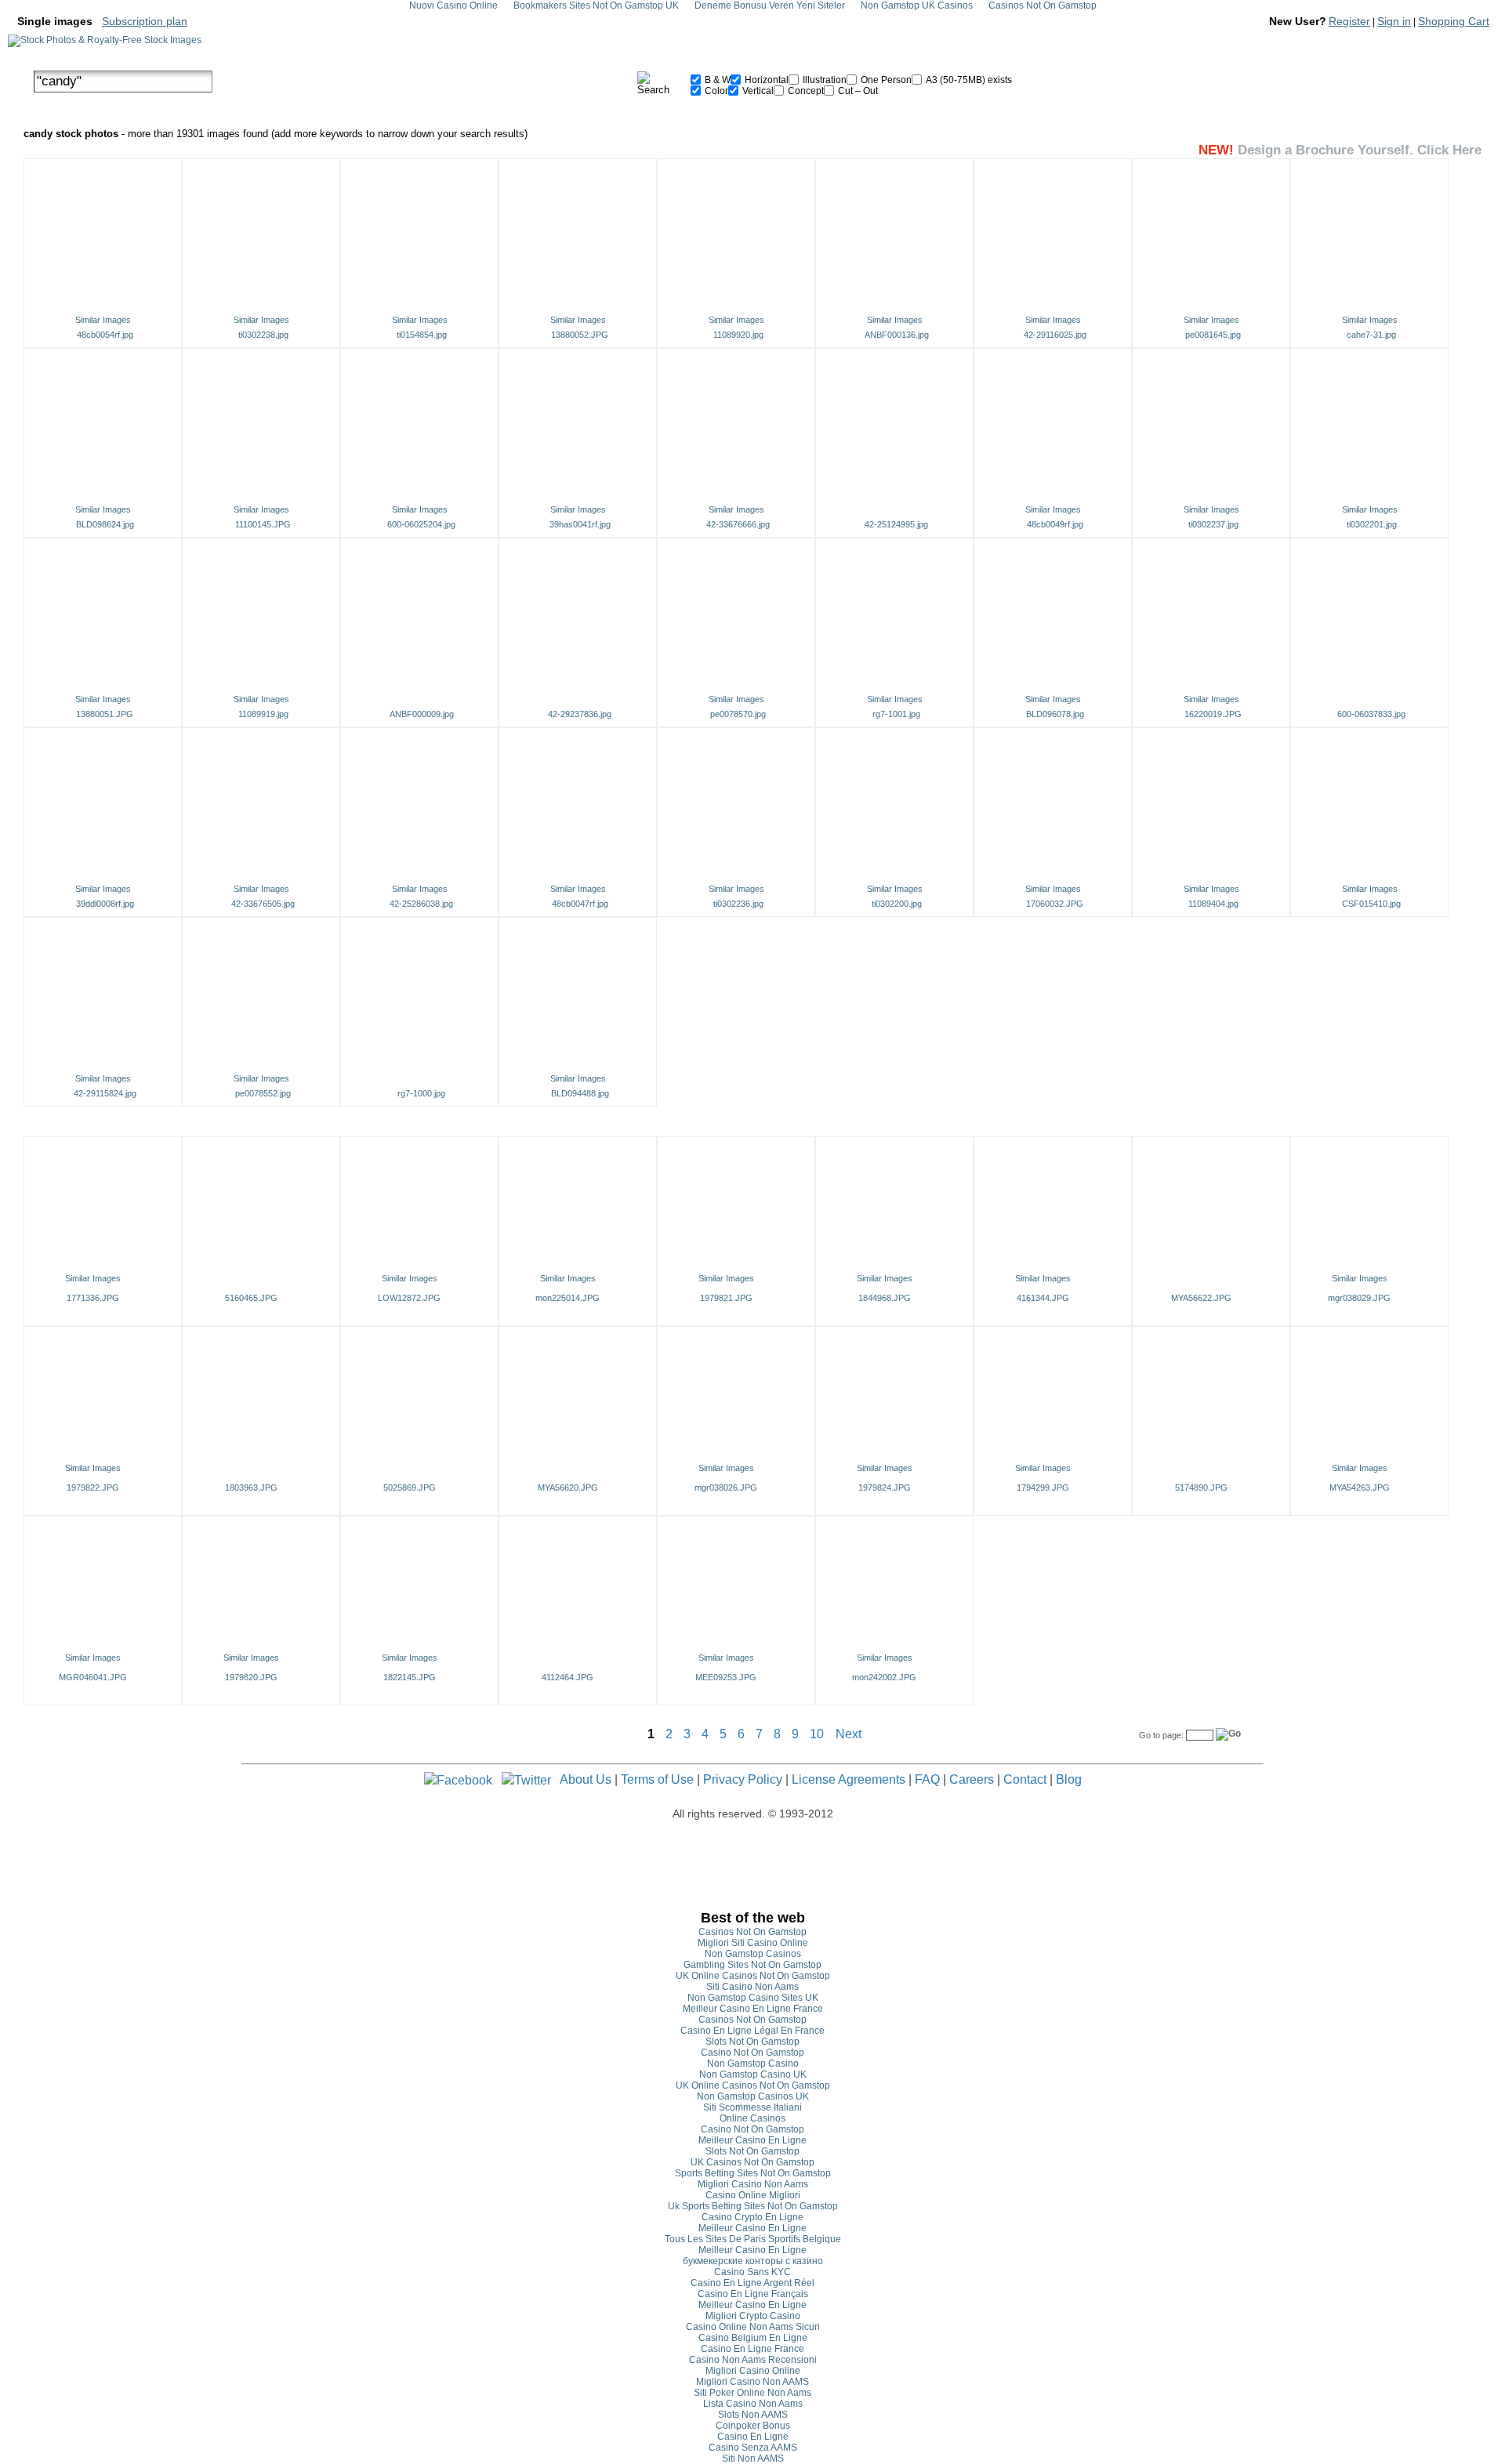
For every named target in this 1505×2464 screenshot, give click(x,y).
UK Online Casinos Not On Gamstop (753, 1976)
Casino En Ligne (753, 2437)
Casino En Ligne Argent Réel (752, 2283)
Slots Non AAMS (753, 2415)
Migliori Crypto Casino (753, 2316)
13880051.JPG (105, 714)
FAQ (927, 1779)
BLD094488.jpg (580, 1093)
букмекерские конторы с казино (753, 2261)
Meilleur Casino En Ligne (752, 2140)
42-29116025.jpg (1055, 335)
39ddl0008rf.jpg (105, 904)
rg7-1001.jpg (896, 714)
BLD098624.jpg (105, 524)
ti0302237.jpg (1213, 524)
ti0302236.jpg (738, 904)
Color (715, 91)
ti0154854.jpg (422, 335)
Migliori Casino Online (753, 2371)
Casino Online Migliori (753, 2195)
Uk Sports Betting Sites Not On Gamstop (753, 2206)
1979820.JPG (251, 1677)
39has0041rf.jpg (580, 524)
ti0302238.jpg (263, 335)
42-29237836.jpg (580, 714)
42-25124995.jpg (896, 524)
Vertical (757, 91)
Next (849, 1734)
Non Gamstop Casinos (753, 1954)
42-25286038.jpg (421, 904)
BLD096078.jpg (1055, 714)
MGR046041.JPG (93, 1677)
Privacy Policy (743, 1779)
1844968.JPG (885, 1298)
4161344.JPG (1043, 1298)
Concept (805, 91)
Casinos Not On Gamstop (752, 1932)
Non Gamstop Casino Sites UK (753, 1998)
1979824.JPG (885, 1487)
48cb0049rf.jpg (1055, 524)
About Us (586, 1779)
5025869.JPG (410, 1487)
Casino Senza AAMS (753, 2448)
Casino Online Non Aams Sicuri (753, 2327)
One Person (885, 80)
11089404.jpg (1213, 904)
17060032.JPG (1055, 904)
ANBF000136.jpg (897, 335)
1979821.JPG (726, 1298)
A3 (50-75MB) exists (968, 80)
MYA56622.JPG (1201, 1298)
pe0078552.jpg (263, 1093)
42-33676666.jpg (738, 524)
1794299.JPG (1043, 1487)
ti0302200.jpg (897, 904)
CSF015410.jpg (1371, 904)
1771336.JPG (93, 1298)
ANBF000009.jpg (422, 714)
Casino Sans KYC (752, 2272)
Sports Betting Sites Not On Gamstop (753, 2173)
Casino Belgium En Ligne (753, 2338)
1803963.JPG (251, 1487)
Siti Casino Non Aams (752, 1987)
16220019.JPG (1213, 714)
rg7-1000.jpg (421, 1093)
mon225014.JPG (568, 1298)
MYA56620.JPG (568, 1487)
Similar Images (103, 320)
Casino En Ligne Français (753, 2294)
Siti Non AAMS (753, 2459)
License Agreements (849, 1779)
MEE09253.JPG (726, 1677)
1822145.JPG (410, 1677)
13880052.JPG (580, 335)
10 (817, 1734)
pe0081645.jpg (1213, 335)
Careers (972, 1779)
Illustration (823, 80)
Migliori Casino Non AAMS (752, 2382)
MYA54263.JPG (1360, 1487)
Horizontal (765, 80)
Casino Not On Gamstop (752, 2053)
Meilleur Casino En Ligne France (753, 2009)
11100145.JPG (263, 524)
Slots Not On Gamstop (752, 2042)
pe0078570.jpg (738, 714)
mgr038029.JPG (1359, 1298)
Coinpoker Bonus (753, 2426)
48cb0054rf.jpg (105, 335)
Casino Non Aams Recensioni (753, 2360)
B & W (716, 80)
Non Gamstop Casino (753, 2064)
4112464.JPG (568, 1677)
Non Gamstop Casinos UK (753, 2096)
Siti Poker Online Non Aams (752, 2393)
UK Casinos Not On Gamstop (752, 2162)
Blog (1069, 1779)
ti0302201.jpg (1372, 524)
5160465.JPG (251, 1298)
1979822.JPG (93, 1487)
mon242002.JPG (884, 1677)
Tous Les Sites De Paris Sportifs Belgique (753, 2239)
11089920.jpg (738, 335)
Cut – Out (857, 91)
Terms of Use (657, 1779)
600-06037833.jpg (1371, 714)
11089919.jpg (263, 714)
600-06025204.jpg (421, 524)
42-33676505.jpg (263, 904)
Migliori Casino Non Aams (753, 2184)
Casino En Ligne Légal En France (752, 2031)
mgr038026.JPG (726, 1487)
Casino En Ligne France (752, 2349)
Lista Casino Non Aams (753, 2404)
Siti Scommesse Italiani (752, 2107)
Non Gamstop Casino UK (753, 2074)
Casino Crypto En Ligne (752, 2217)
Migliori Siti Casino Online (753, 1943)
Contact (1025, 1779)
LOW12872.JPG (409, 1298)
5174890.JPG (1201, 1487)
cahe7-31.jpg (1371, 335)
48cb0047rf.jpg (580, 904)
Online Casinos (752, 2118)
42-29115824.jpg (105, 1093)
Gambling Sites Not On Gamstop (752, 1965)
